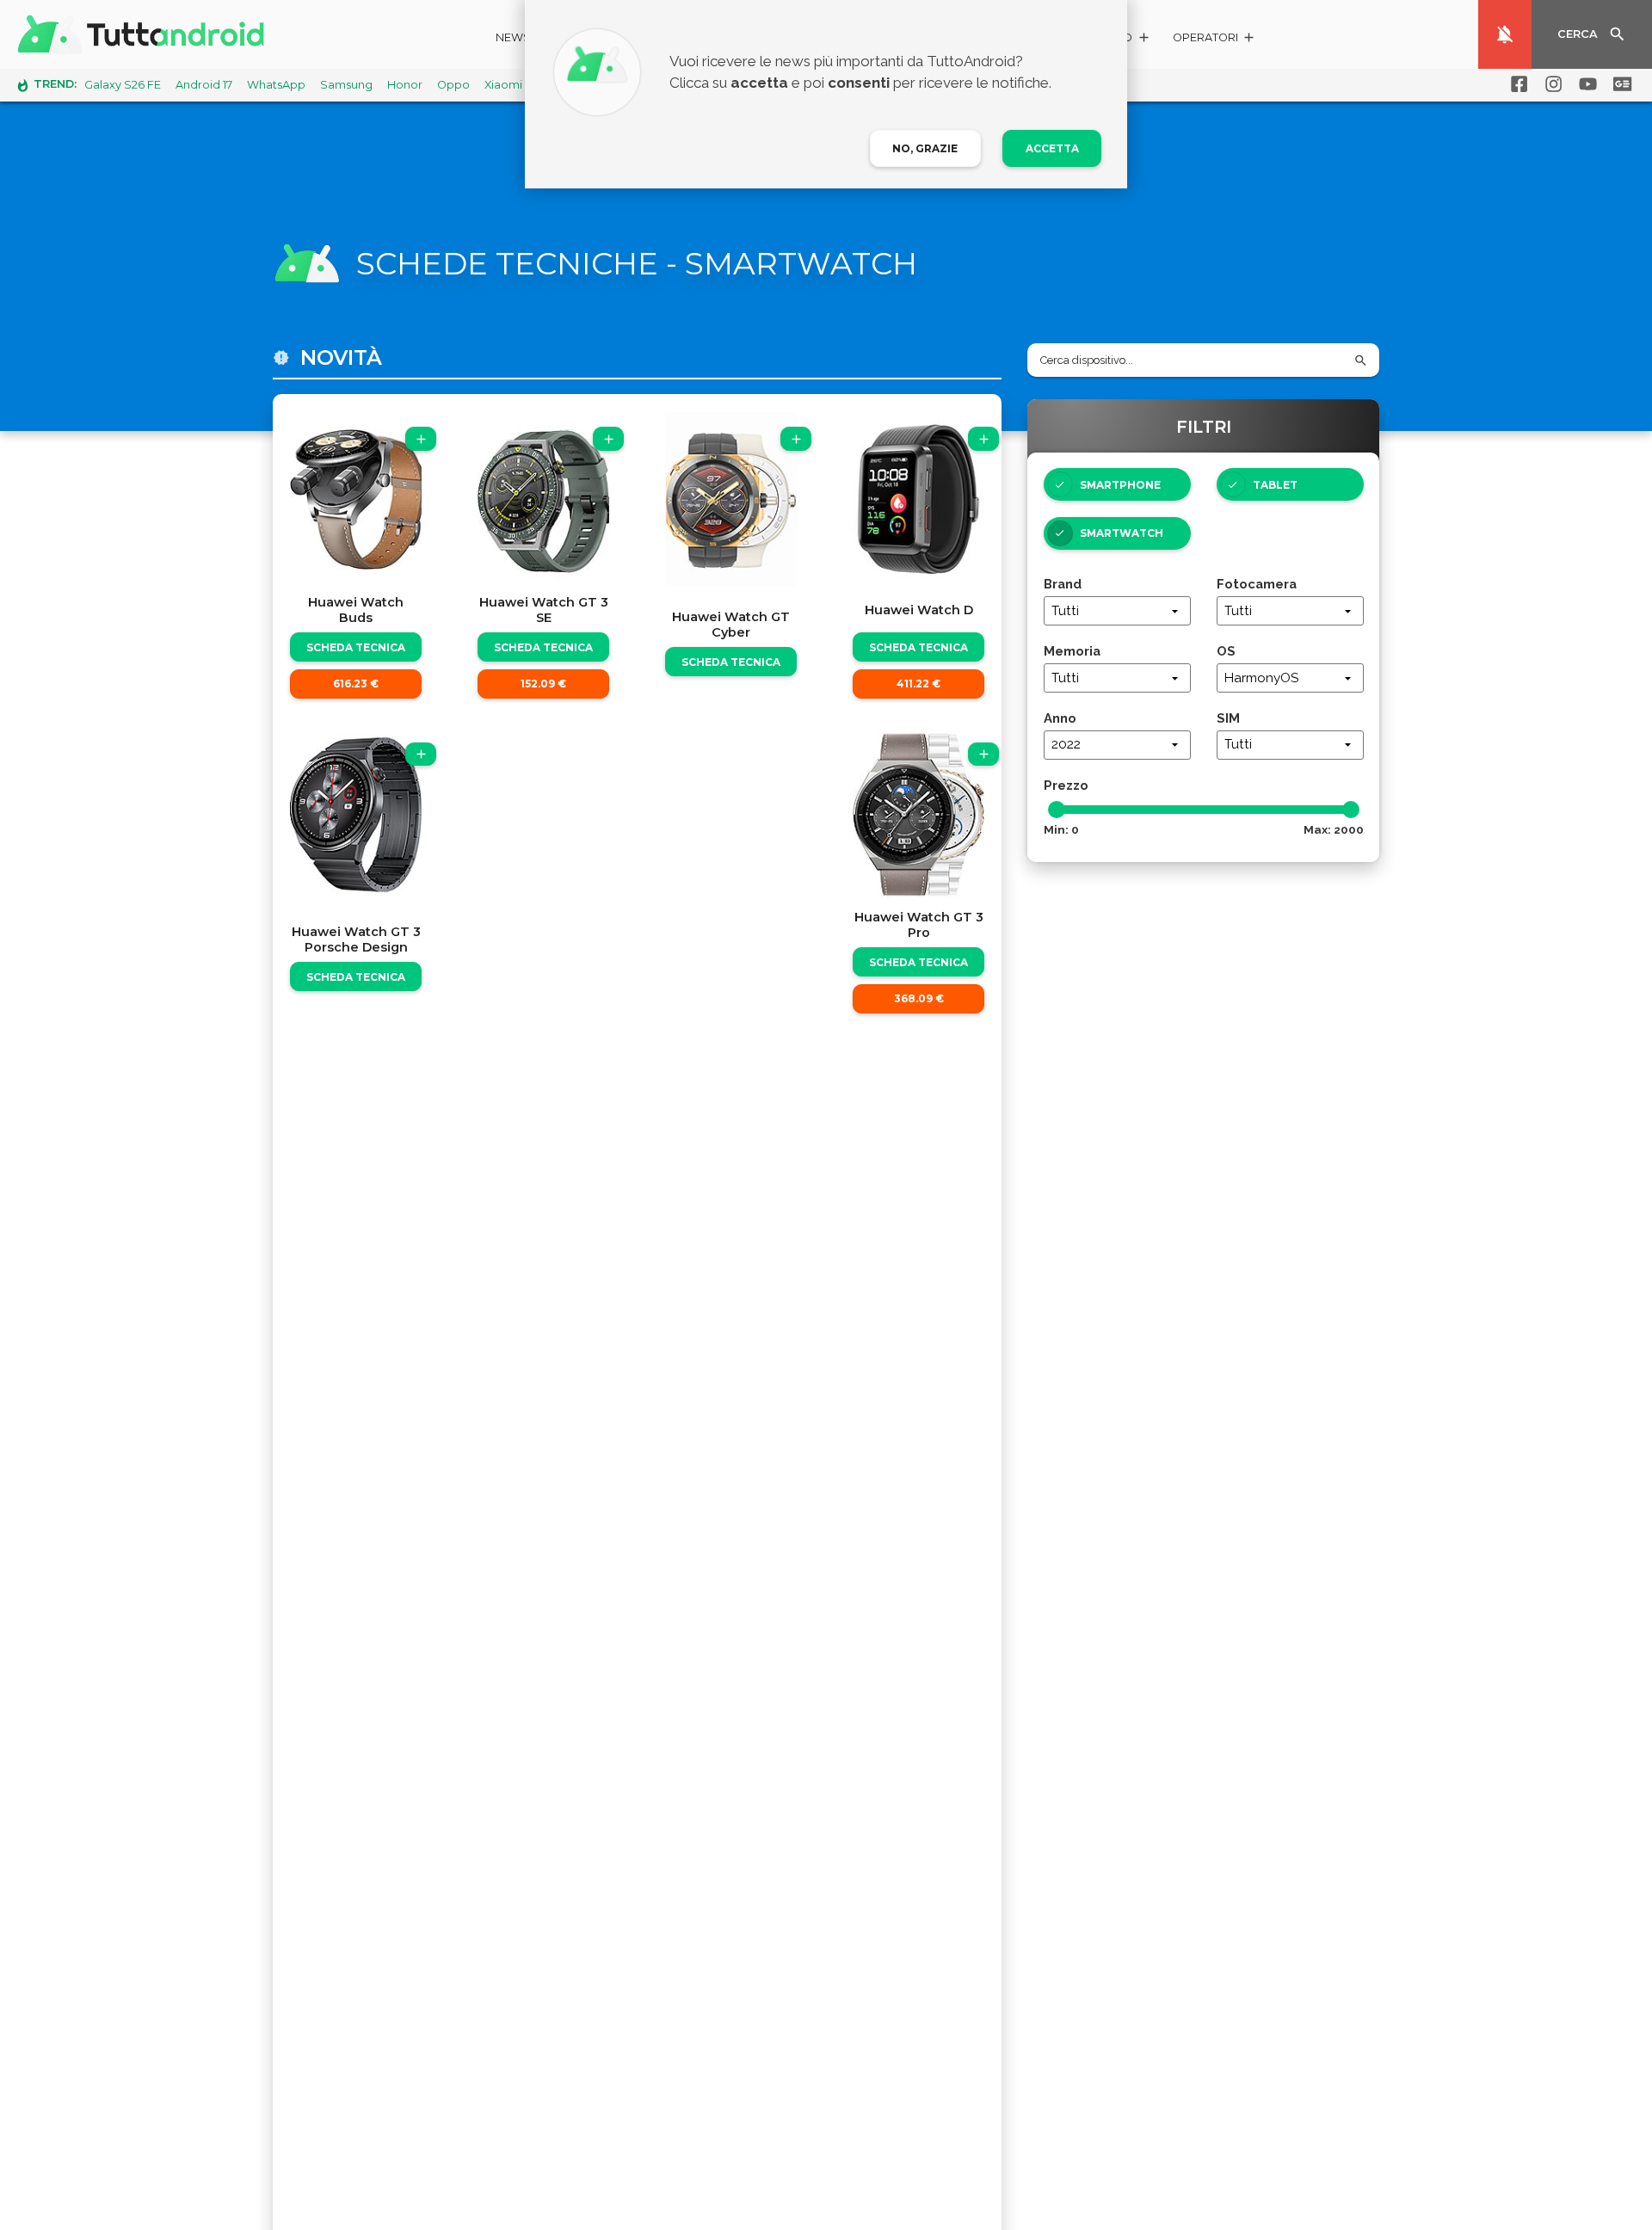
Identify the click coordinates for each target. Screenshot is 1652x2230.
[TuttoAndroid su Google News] (1619, 84)
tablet (1275, 485)
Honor (405, 85)
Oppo (453, 85)
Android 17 (204, 85)
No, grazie (925, 148)
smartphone (1120, 485)
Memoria (1072, 651)
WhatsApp (276, 85)
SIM (1228, 718)
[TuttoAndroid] (145, 34)
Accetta (1052, 148)
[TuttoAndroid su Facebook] (1516, 84)
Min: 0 (1061, 829)
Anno (1060, 718)
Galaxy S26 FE (123, 85)
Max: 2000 (1334, 829)
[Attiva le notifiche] (1505, 34)
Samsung (346, 85)
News (513, 37)
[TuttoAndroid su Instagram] (1550, 84)
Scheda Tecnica (356, 647)
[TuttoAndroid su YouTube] (1585, 84)
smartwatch (1122, 533)
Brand (1063, 584)
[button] (1214, 40)
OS (1226, 651)
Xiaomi (503, 85)
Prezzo (1066, 785)
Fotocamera (1257, 584)
